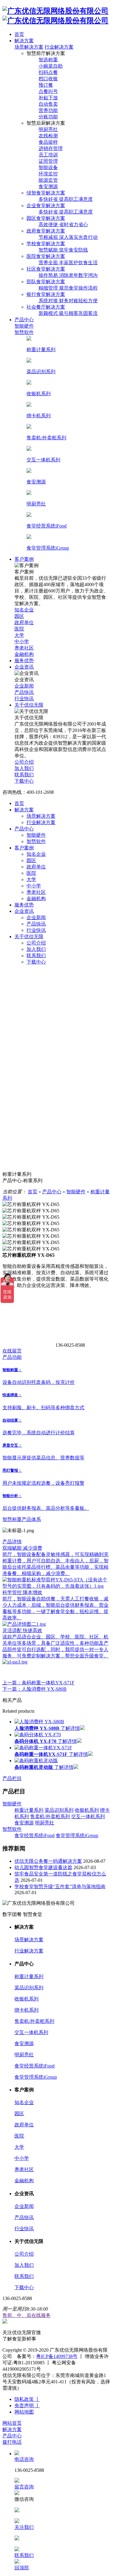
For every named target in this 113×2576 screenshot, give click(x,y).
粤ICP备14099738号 (57, 2356)
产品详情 (12, 1542)
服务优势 (24, 905)
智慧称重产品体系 (22, 1519)
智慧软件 (36, 841)
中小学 (34, 886)
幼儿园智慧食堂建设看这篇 (43, 1867)
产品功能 (12, 1357)
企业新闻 (36, 917)
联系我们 (36, 956)
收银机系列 (87, 1810)
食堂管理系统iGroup (77, 1835)
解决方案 (24, 810)
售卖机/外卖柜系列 (50, 1816)
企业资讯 (24, 911)
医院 (31, 873)
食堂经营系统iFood (35, 1835)
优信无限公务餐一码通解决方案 (48, 1861)
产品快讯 (36, 924)
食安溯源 (24, 1823)
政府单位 (36, 867)
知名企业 (36, 854)
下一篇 (35, 1689)
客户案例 (24, 848)
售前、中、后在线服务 (27, 2315)
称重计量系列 (29, 1810)
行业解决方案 (59, 47)
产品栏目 (12, 1778)
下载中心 (36, 962)
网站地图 (24, 2412)
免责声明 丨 (27, 2406)
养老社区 (36, 892)
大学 (31, 879)
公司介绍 (36, 943)
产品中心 (24, 829)
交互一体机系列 (88, 1816)
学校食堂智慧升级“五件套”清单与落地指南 (60, 1886)
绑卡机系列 (27, 2010)
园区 (31, 860)
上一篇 (38, 1683)
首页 (19, 803)
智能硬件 (36, 835)
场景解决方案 (29, 47)
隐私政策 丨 (27, 2399)
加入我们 (36, 949)
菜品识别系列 (59, 1810)
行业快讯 (36, 930)
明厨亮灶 (45, 1823)
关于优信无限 (29, 937)
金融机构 (36, 898)
